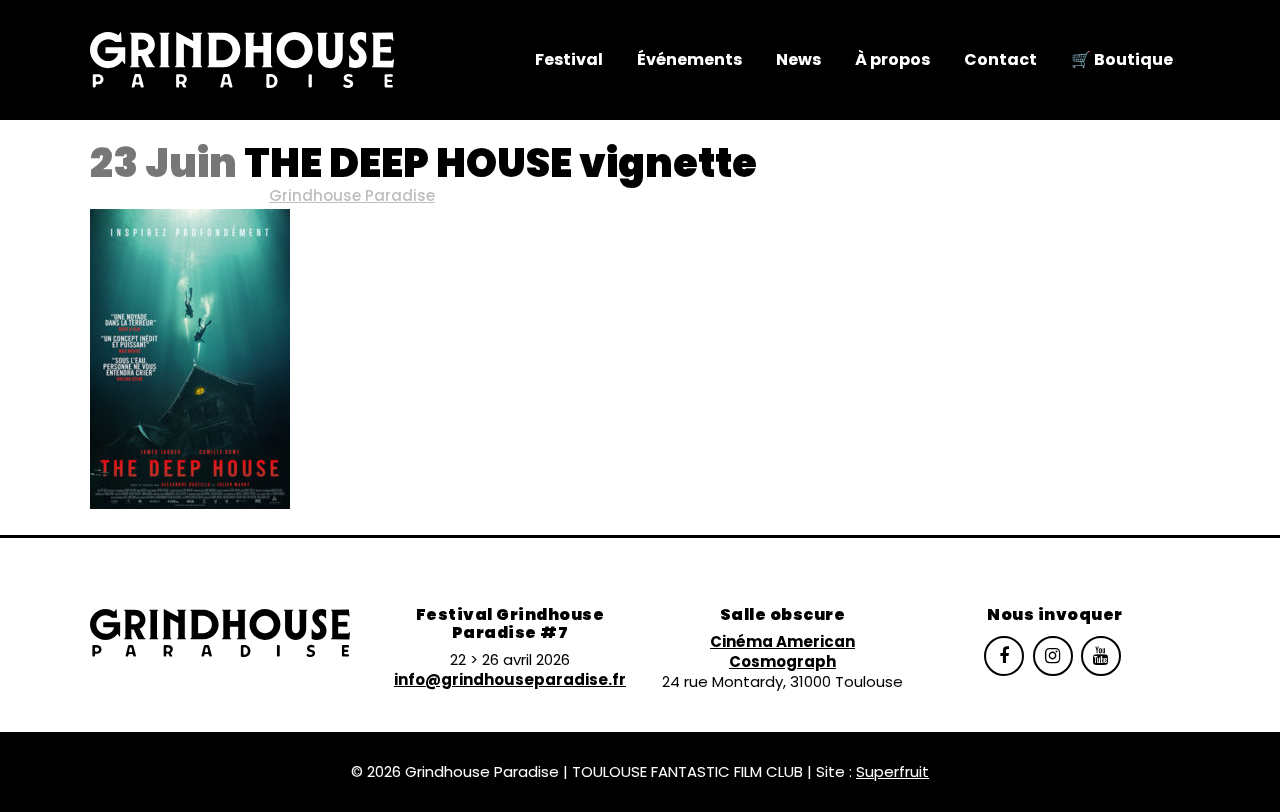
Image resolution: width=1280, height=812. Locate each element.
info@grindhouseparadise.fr (510, 679)
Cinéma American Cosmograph (782, 651)
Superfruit (892, 771)
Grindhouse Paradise (352, 195)
